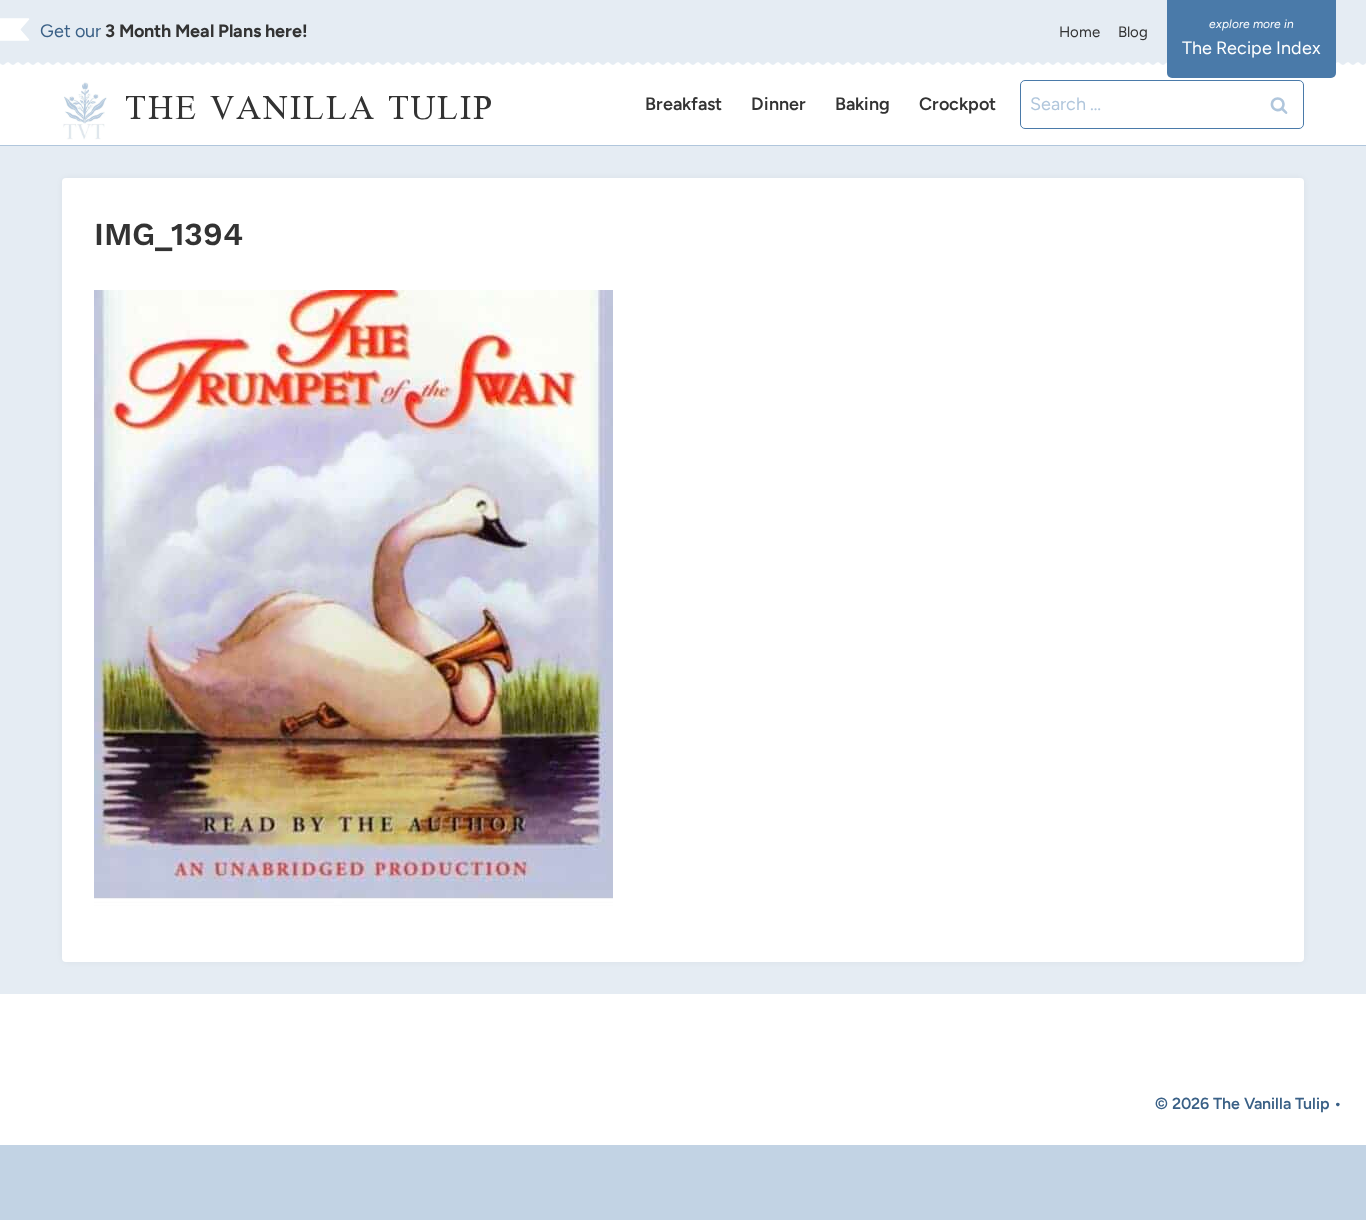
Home (1079, 32)
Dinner (778, 104)
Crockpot (957, 104)
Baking (862, 104)
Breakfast (683, 104)
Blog (1133, 32)
